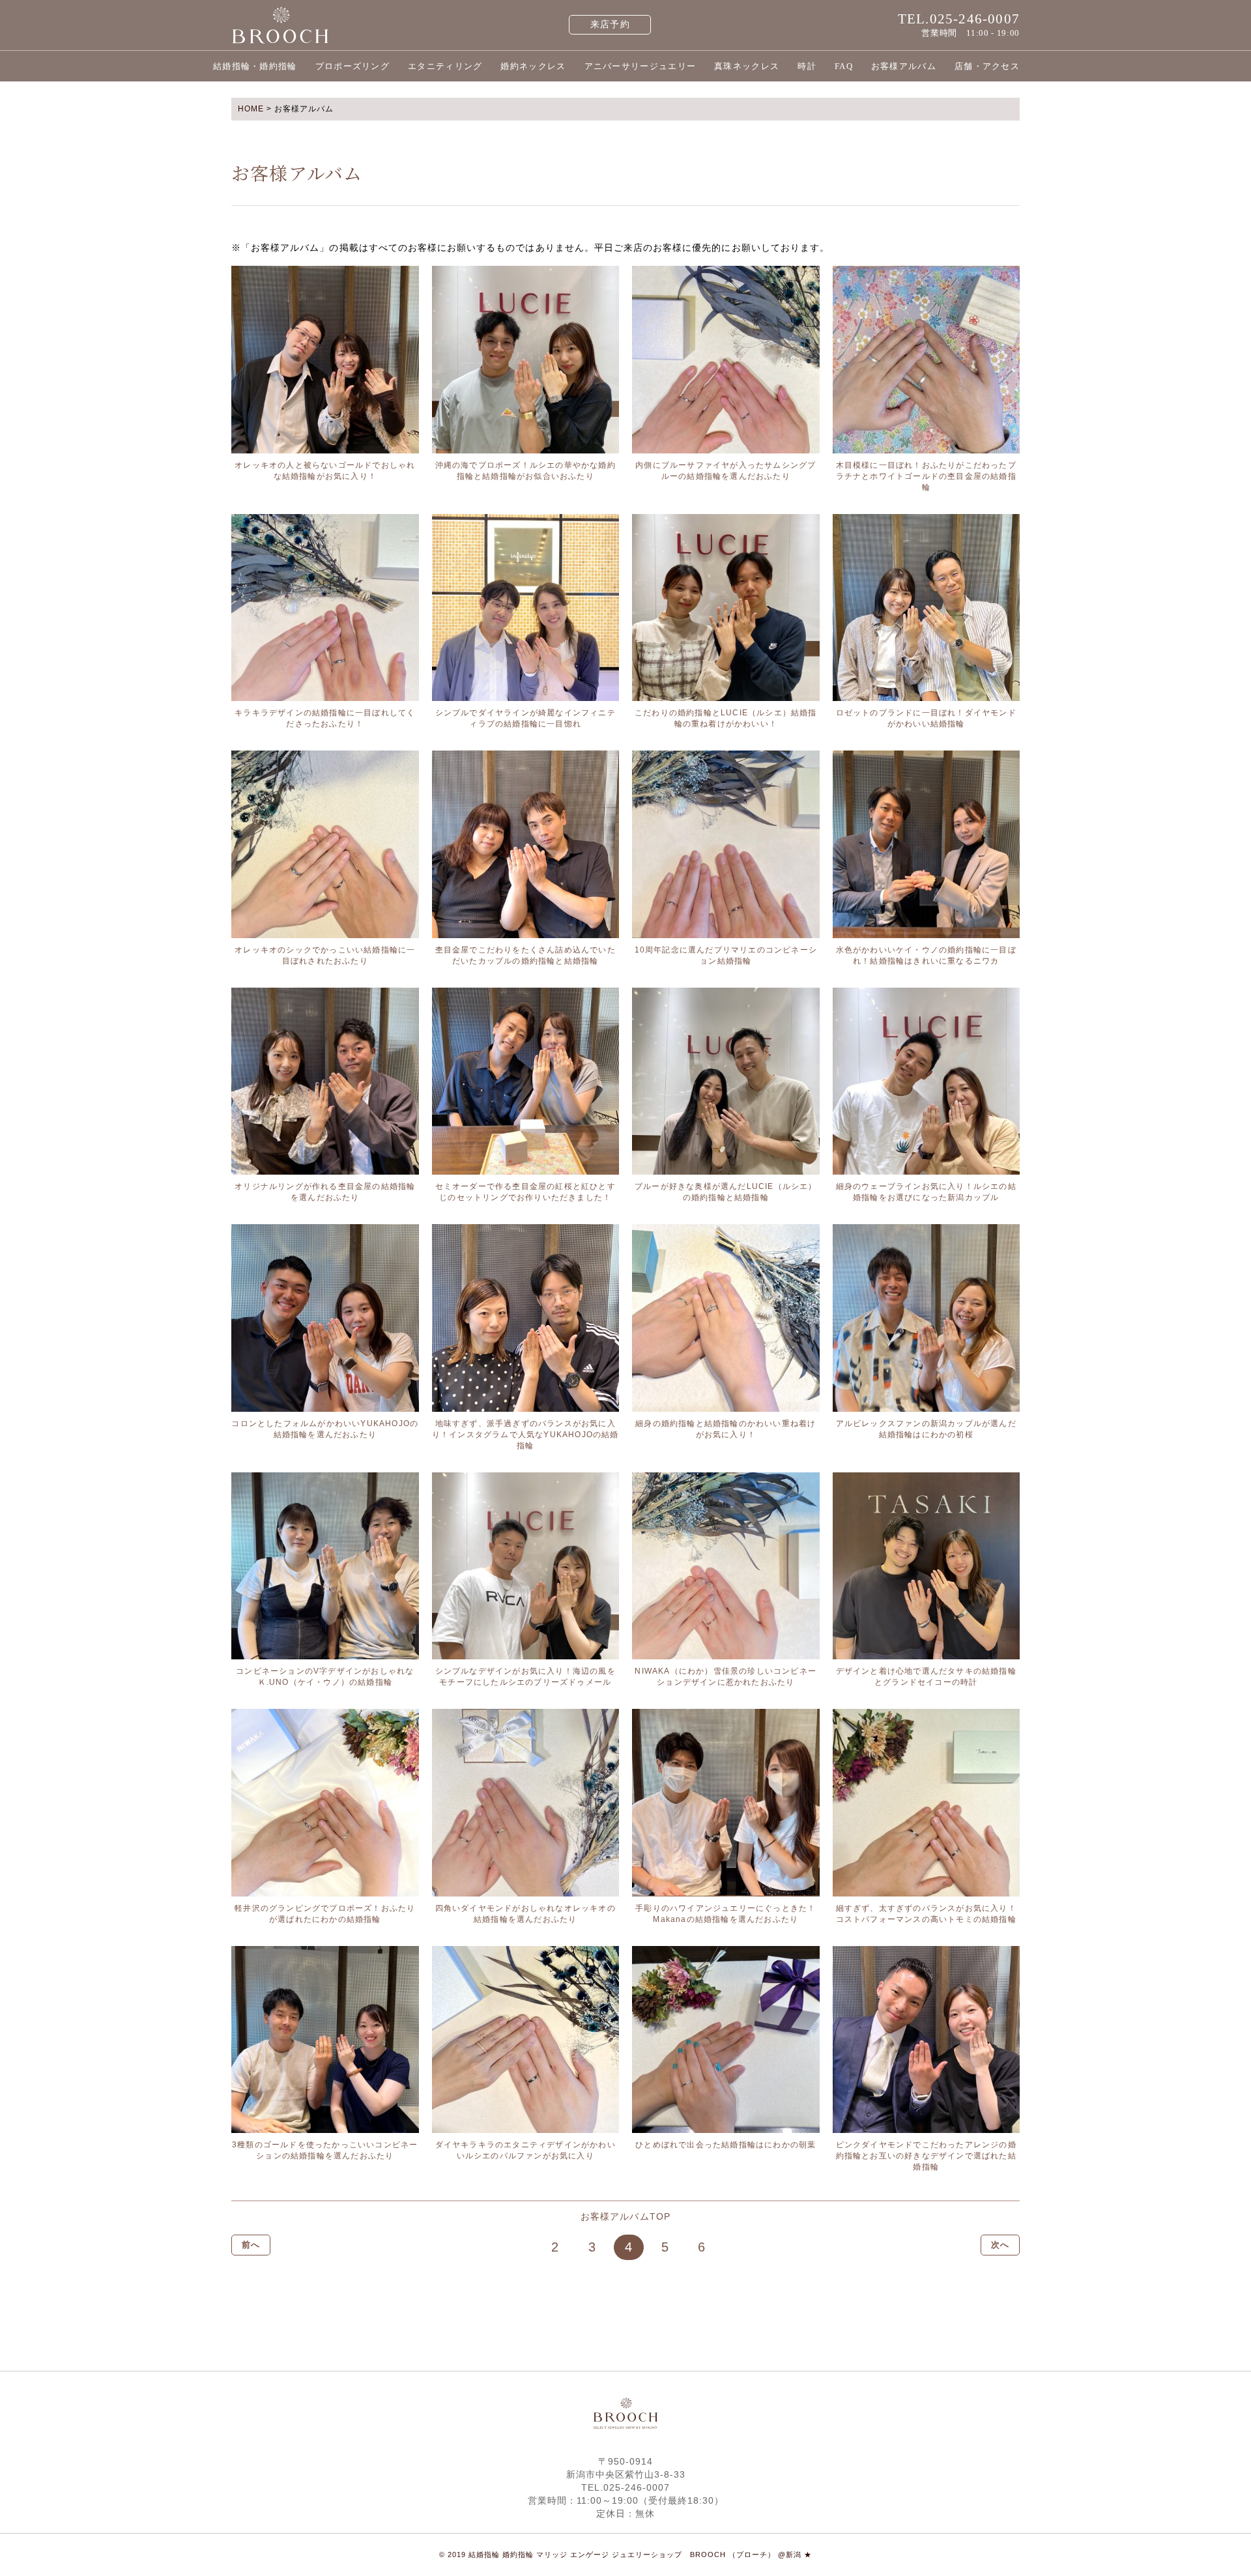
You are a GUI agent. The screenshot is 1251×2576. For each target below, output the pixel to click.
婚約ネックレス (533, 66)
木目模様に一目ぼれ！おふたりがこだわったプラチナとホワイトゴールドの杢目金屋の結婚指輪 (926, 476)
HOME (251, 109)
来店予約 (610, 24)
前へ (251, 2245)
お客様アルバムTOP (625, 2216)
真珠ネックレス (747, 66)
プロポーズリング (352, 66)
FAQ (844, 66)
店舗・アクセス (987, 66)
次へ (1000, 2245)
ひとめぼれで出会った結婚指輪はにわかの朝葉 (726, 2145)
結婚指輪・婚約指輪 (255, 66)
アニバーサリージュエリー (640, 66)
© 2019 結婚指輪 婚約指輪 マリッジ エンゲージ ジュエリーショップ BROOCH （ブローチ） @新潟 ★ (625, 2555)
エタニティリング (445, 66)
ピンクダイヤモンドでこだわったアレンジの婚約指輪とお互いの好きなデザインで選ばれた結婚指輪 (926, 2156)
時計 (807, 66)
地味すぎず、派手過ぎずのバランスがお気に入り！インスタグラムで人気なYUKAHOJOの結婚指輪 (525, 1435)
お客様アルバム (904, 66)
